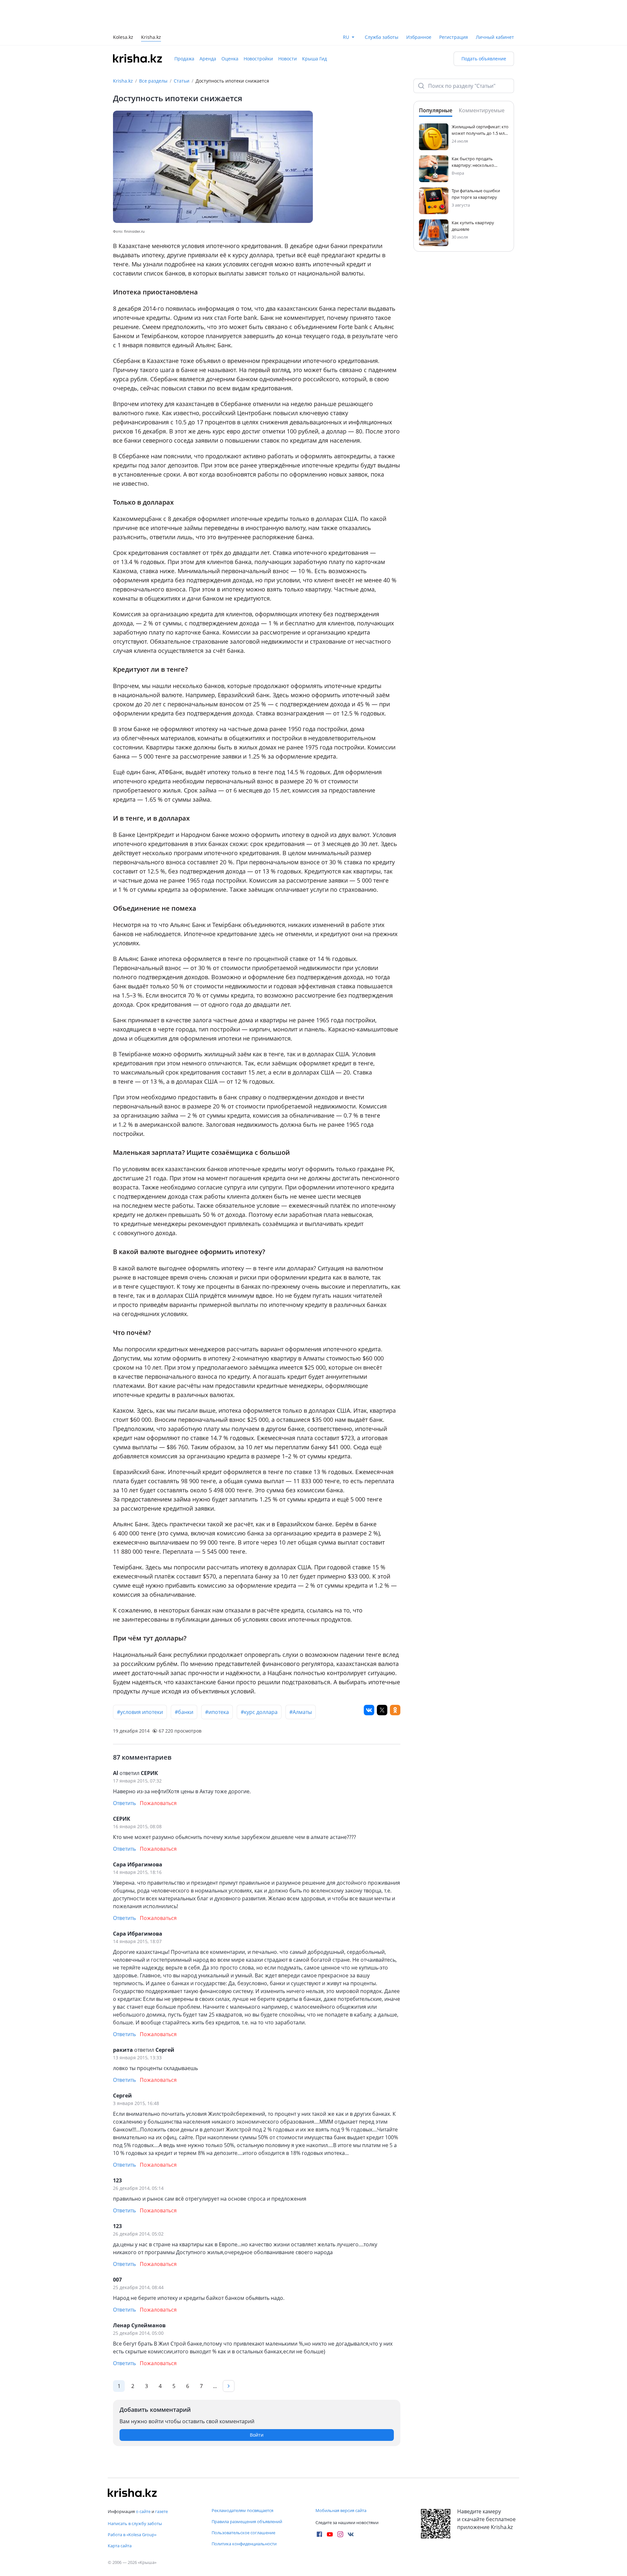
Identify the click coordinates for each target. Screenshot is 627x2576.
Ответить (124, 1774)
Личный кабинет (495, 8)
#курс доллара (259, 1683)
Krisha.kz (123, 51)
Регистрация (454, 8)
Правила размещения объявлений (247, 2521)
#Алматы (301, 1683)
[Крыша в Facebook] (319, 2534)
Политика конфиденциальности (244, 2544)
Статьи (182, 51)
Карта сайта (120, 2546)
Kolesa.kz (123, 8)
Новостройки (258, 29)
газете (161, 2511)
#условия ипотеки (140, 1683)
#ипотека (217, 1683)
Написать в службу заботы (135, 2523)
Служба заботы (382, 8)
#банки (184, 1683)
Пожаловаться (158, 1774)
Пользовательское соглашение (243, 2533)
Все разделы (153, 51)
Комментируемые (482, 81)
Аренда (208, 29)
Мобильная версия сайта (341, 2510)
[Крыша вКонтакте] (351, 2534)
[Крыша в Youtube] (330, 2534)
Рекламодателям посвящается (242, 2510)
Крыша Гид (314, 29)
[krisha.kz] (132, 2493)
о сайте (143, 2511)
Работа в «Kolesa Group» (132, 2535)
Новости (288, 29)
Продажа (184, 29)
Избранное (419, 8)
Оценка (230, 29)
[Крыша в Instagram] (340, 2534)
